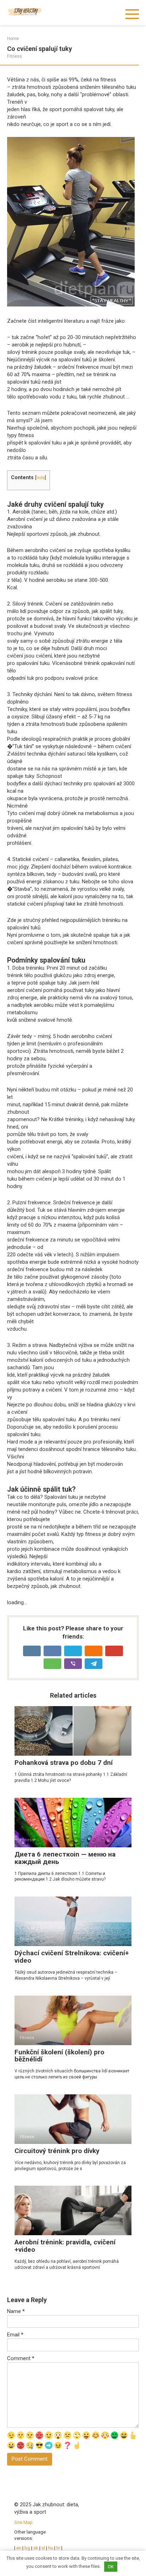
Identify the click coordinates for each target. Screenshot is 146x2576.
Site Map (23, 2522)
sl (43, 2548)
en (18, 2548)
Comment (21, 2358)
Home (13, 39)
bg (27, 2548)
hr (58, 2548)
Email (15, 2335)
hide (41, 478)
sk (36, 2548)
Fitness (15, 56)
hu (51, 2548)
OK (111, 2567)
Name (16, 2311)
